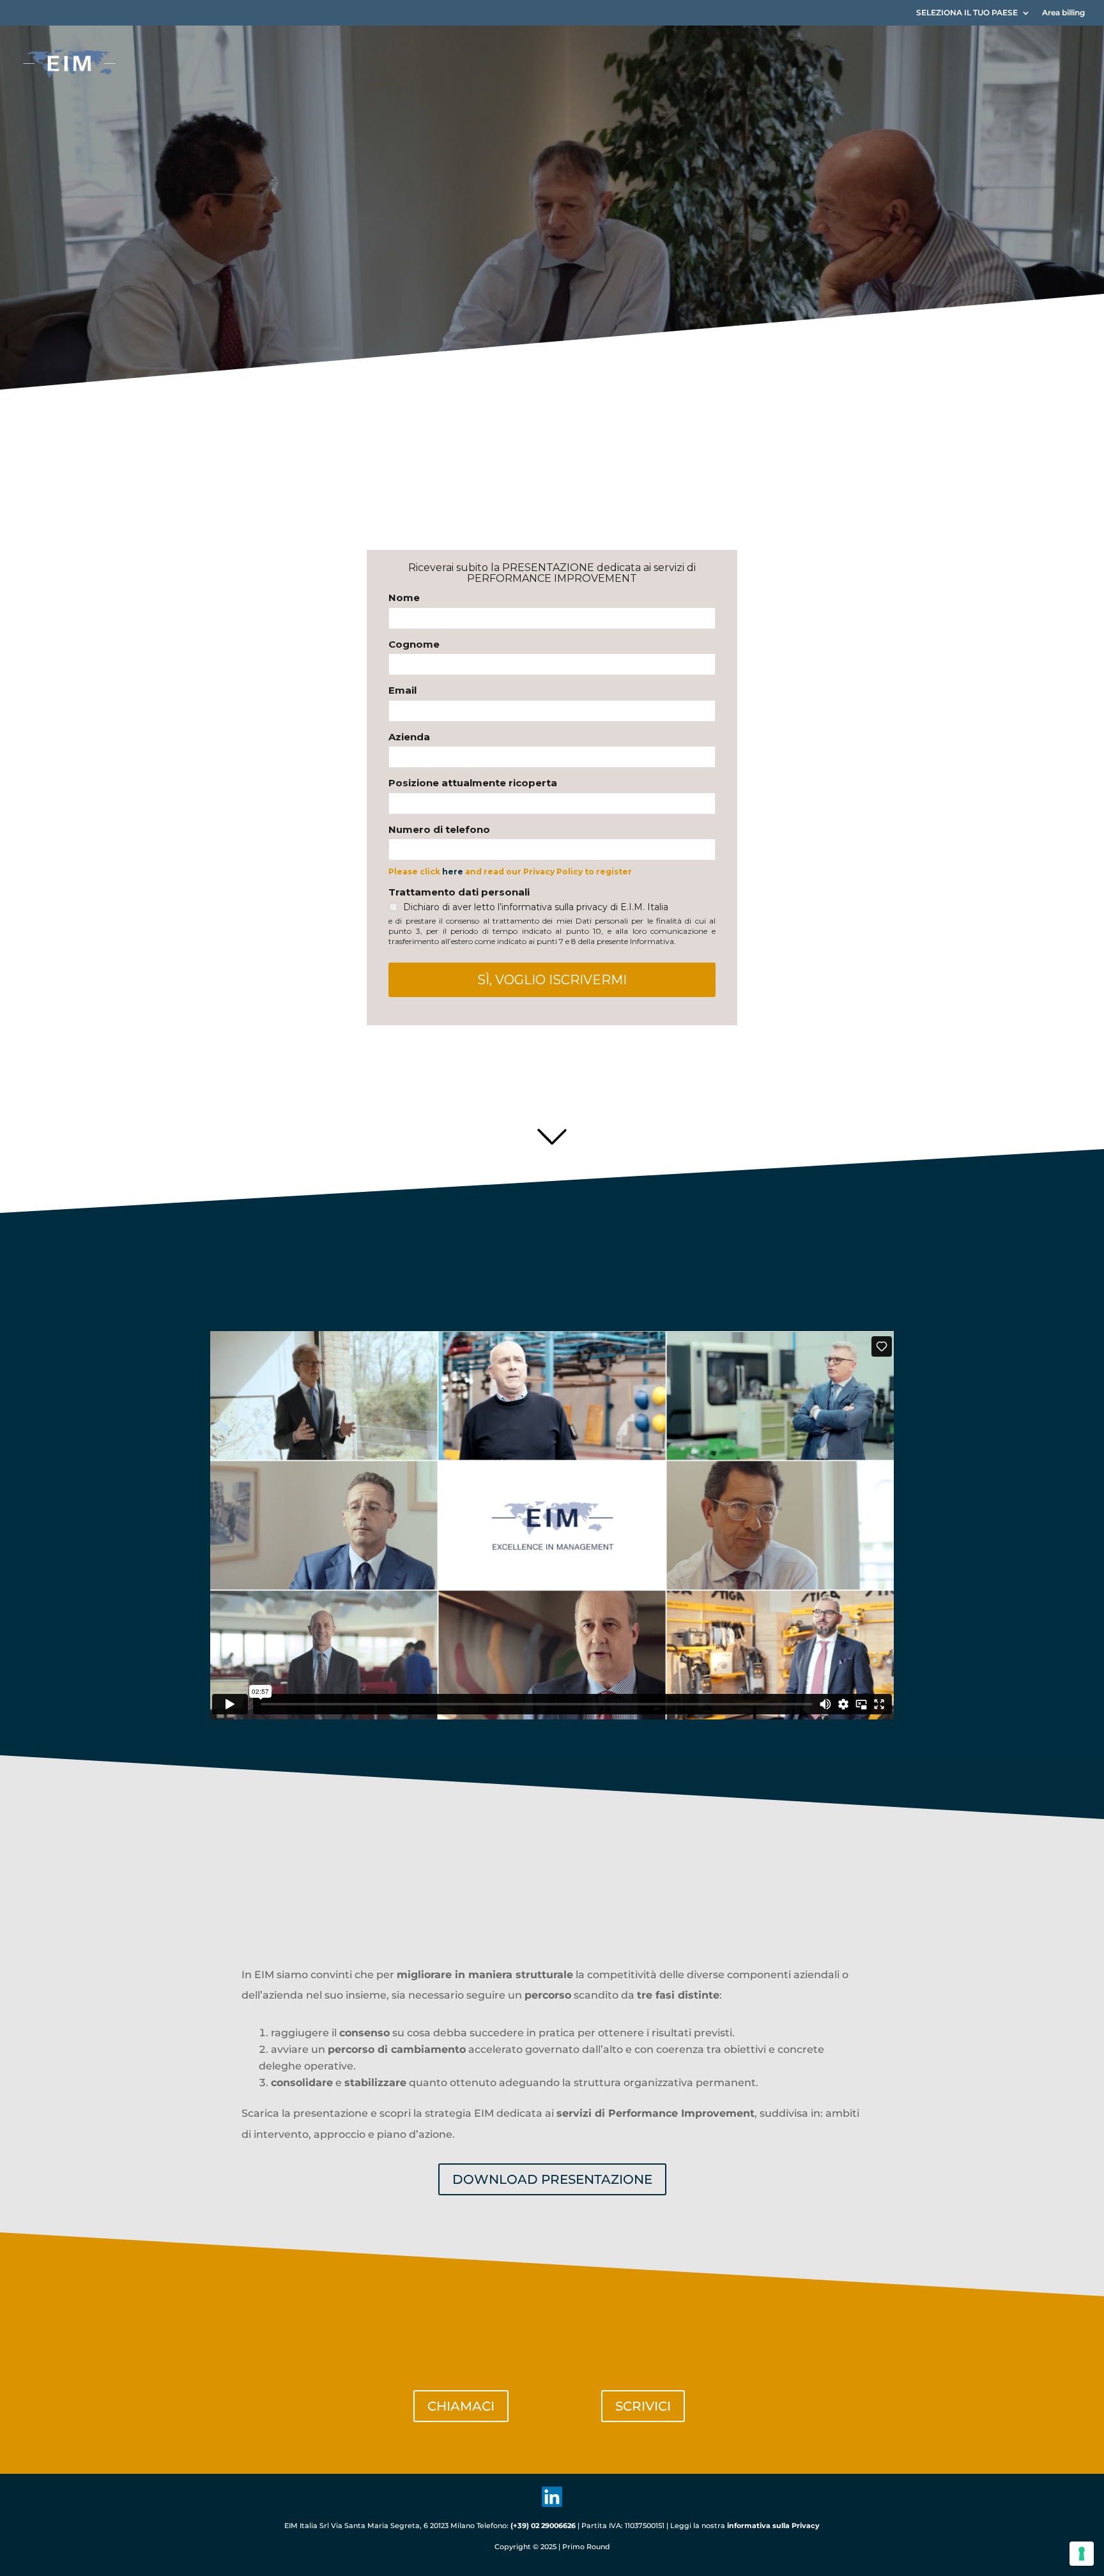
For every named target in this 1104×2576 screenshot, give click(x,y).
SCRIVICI (643, 2406)
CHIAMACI (461, 2406)
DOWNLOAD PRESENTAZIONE (552, 2179)
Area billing (1063, 13)
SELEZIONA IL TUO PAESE (967, 13)
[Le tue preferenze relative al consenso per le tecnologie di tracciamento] (1082, 2554)
